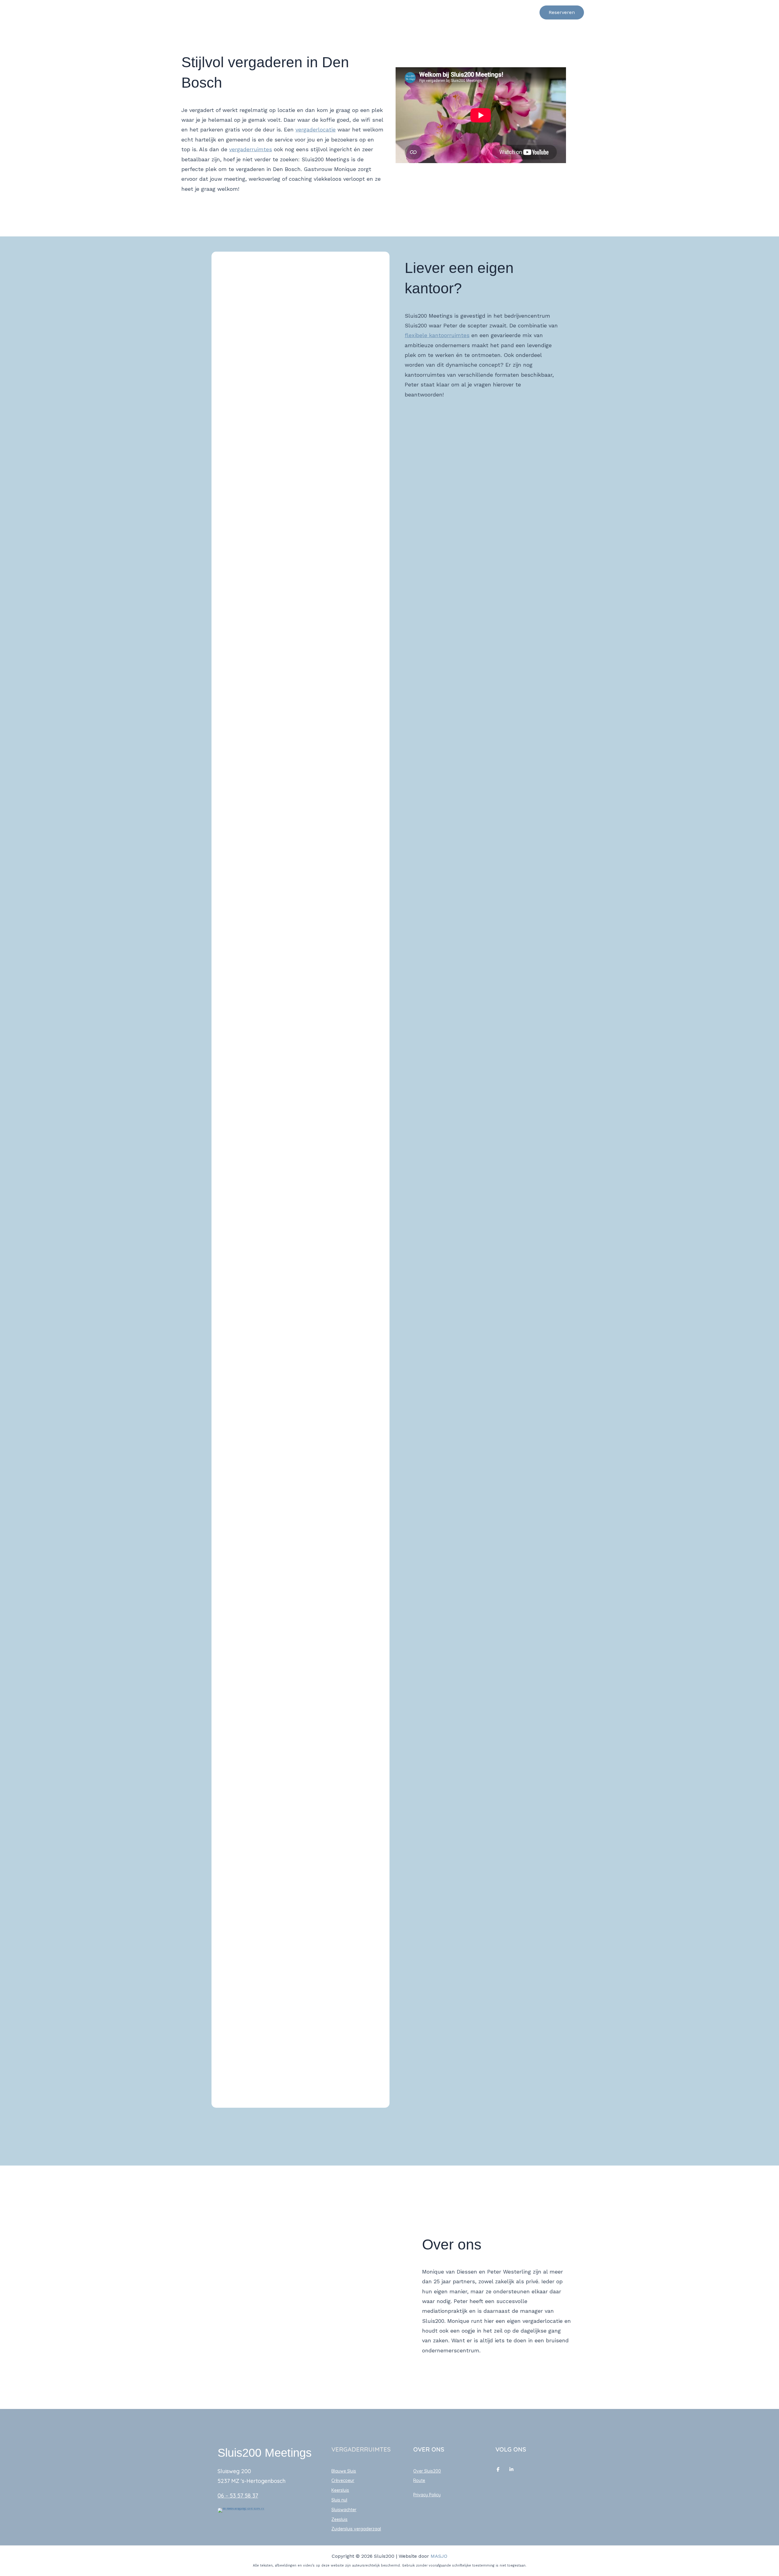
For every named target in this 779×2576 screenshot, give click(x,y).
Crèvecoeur (343, 2480)
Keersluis (340, 2490)
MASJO (439, 2556)
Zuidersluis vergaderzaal (356, 2529)
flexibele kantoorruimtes (437, 335)
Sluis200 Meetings (244, 12)
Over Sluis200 (427, 2471)
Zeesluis (339, 2519)
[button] (525, 12)
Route (419, 2480)
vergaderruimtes (251, 149)
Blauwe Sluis (344, 2471)
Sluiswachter (344, 2510)
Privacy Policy (427, 2495)
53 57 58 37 (244, 2496)
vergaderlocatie (316, 129)
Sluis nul (339, 2500)
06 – (224, 2496)
